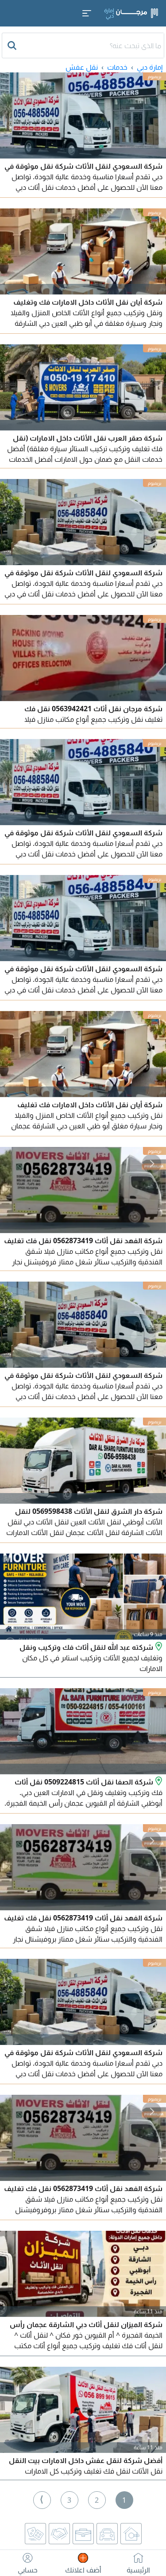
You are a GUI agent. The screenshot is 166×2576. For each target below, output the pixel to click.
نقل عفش (82, 67)
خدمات (117, 67)
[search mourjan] (13, 45)
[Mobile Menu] (87, 13)
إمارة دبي (150, 67)
